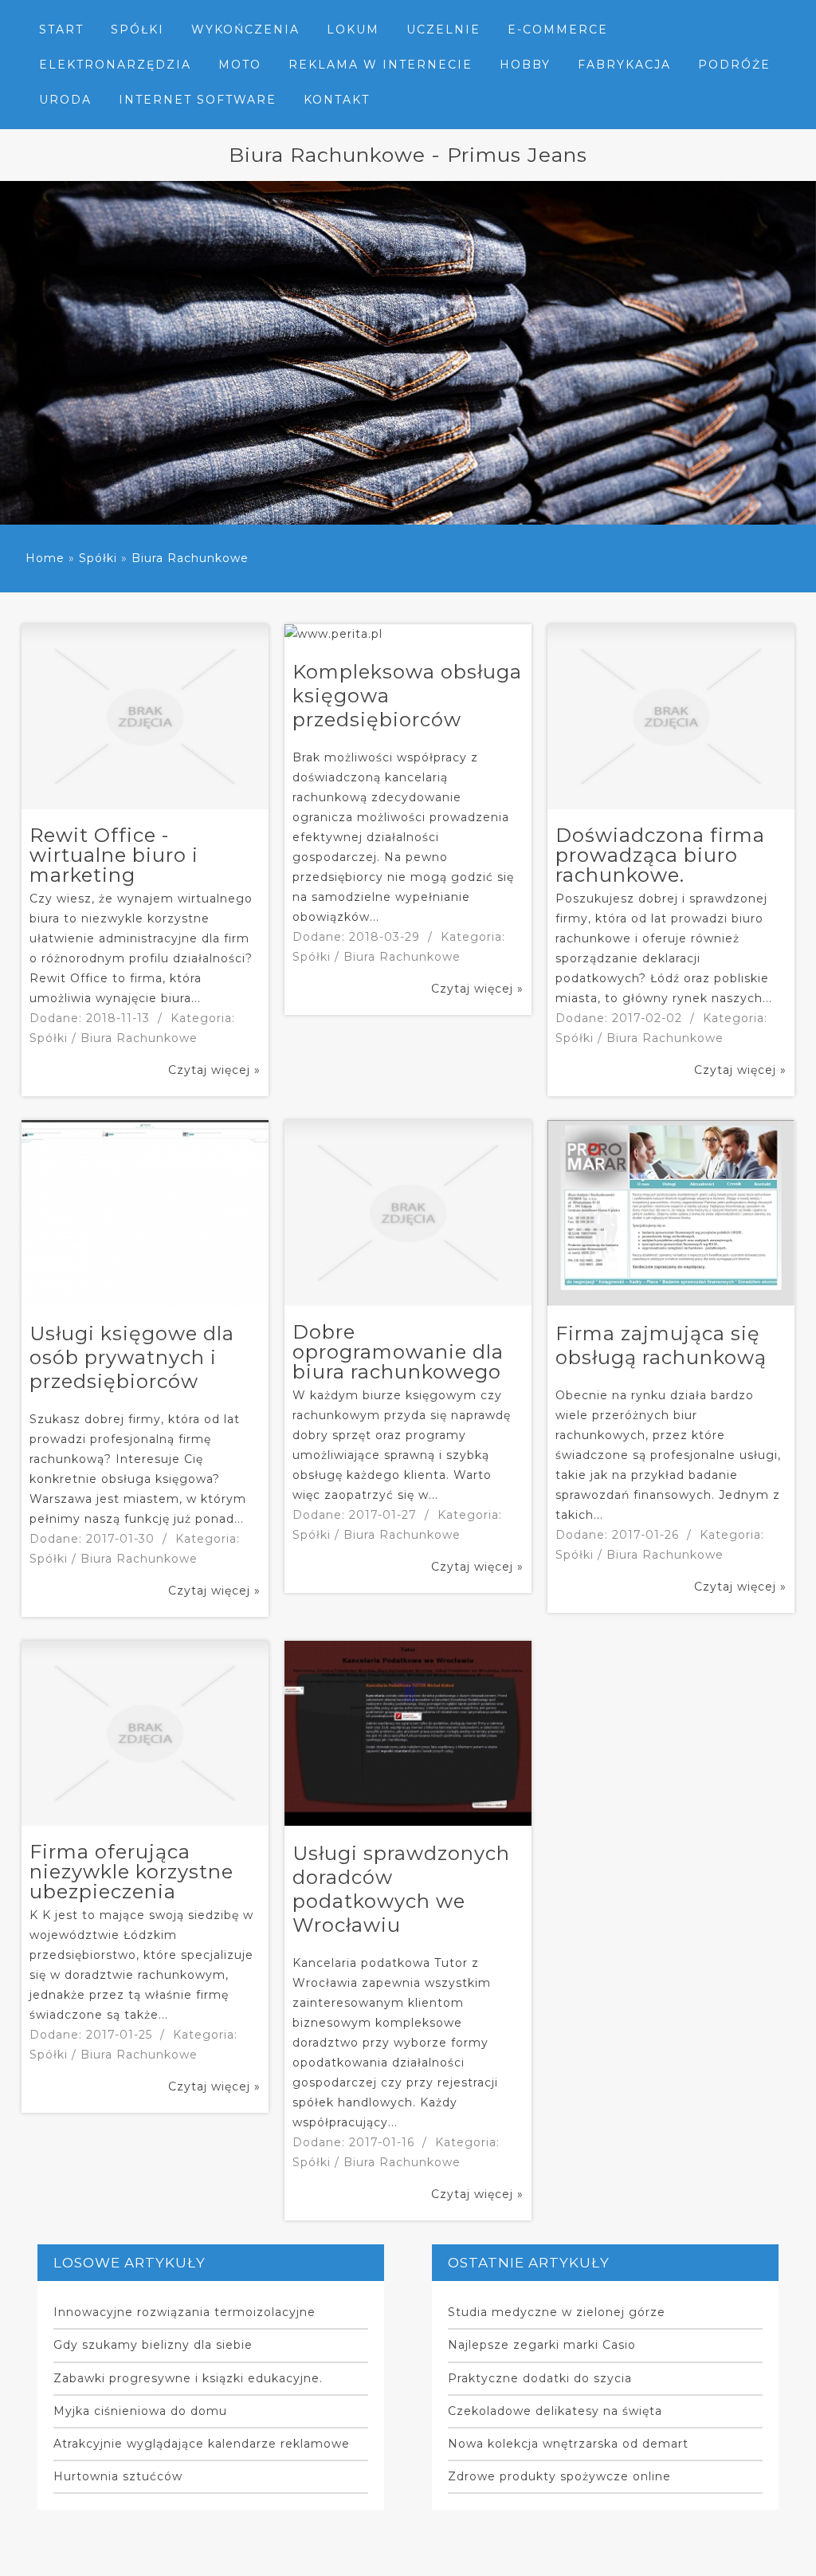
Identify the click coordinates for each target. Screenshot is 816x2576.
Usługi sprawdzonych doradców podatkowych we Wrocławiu (401, 1889)
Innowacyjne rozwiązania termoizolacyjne (184, 2312)
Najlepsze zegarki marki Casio (542, 2345)
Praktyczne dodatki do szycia (540, 2378)
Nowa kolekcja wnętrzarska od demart (568, 2444)
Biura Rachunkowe (190, 558)
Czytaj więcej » (214, 1070)
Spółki (98, 558)
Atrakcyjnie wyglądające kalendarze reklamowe (202, 2444)
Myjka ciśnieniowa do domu (140, 2411)
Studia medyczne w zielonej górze (557, 2312)
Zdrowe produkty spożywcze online (559, 2476)
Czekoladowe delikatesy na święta (555, 2411)
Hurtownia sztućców (118, 2476)
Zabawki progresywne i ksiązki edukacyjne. (188, 2378)
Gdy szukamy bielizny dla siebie (153, 2345)
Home (45, 558)
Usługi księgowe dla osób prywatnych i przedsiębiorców (132, 1357)
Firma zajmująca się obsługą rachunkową (661, 1345)
